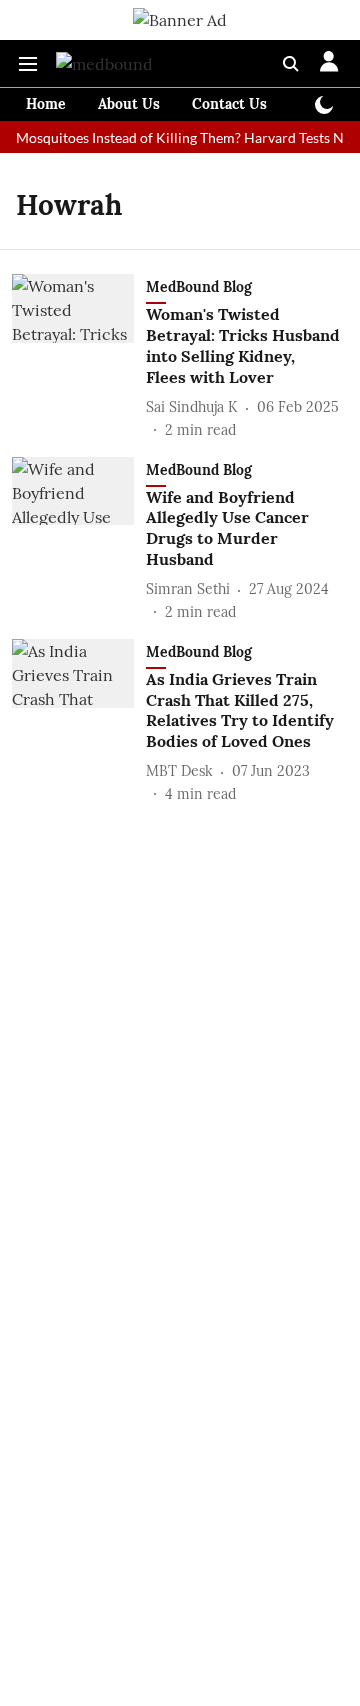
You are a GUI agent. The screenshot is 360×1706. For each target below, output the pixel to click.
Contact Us (229, 104)
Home (46, 104)
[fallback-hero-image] (79, 357)
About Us (129, 104)
